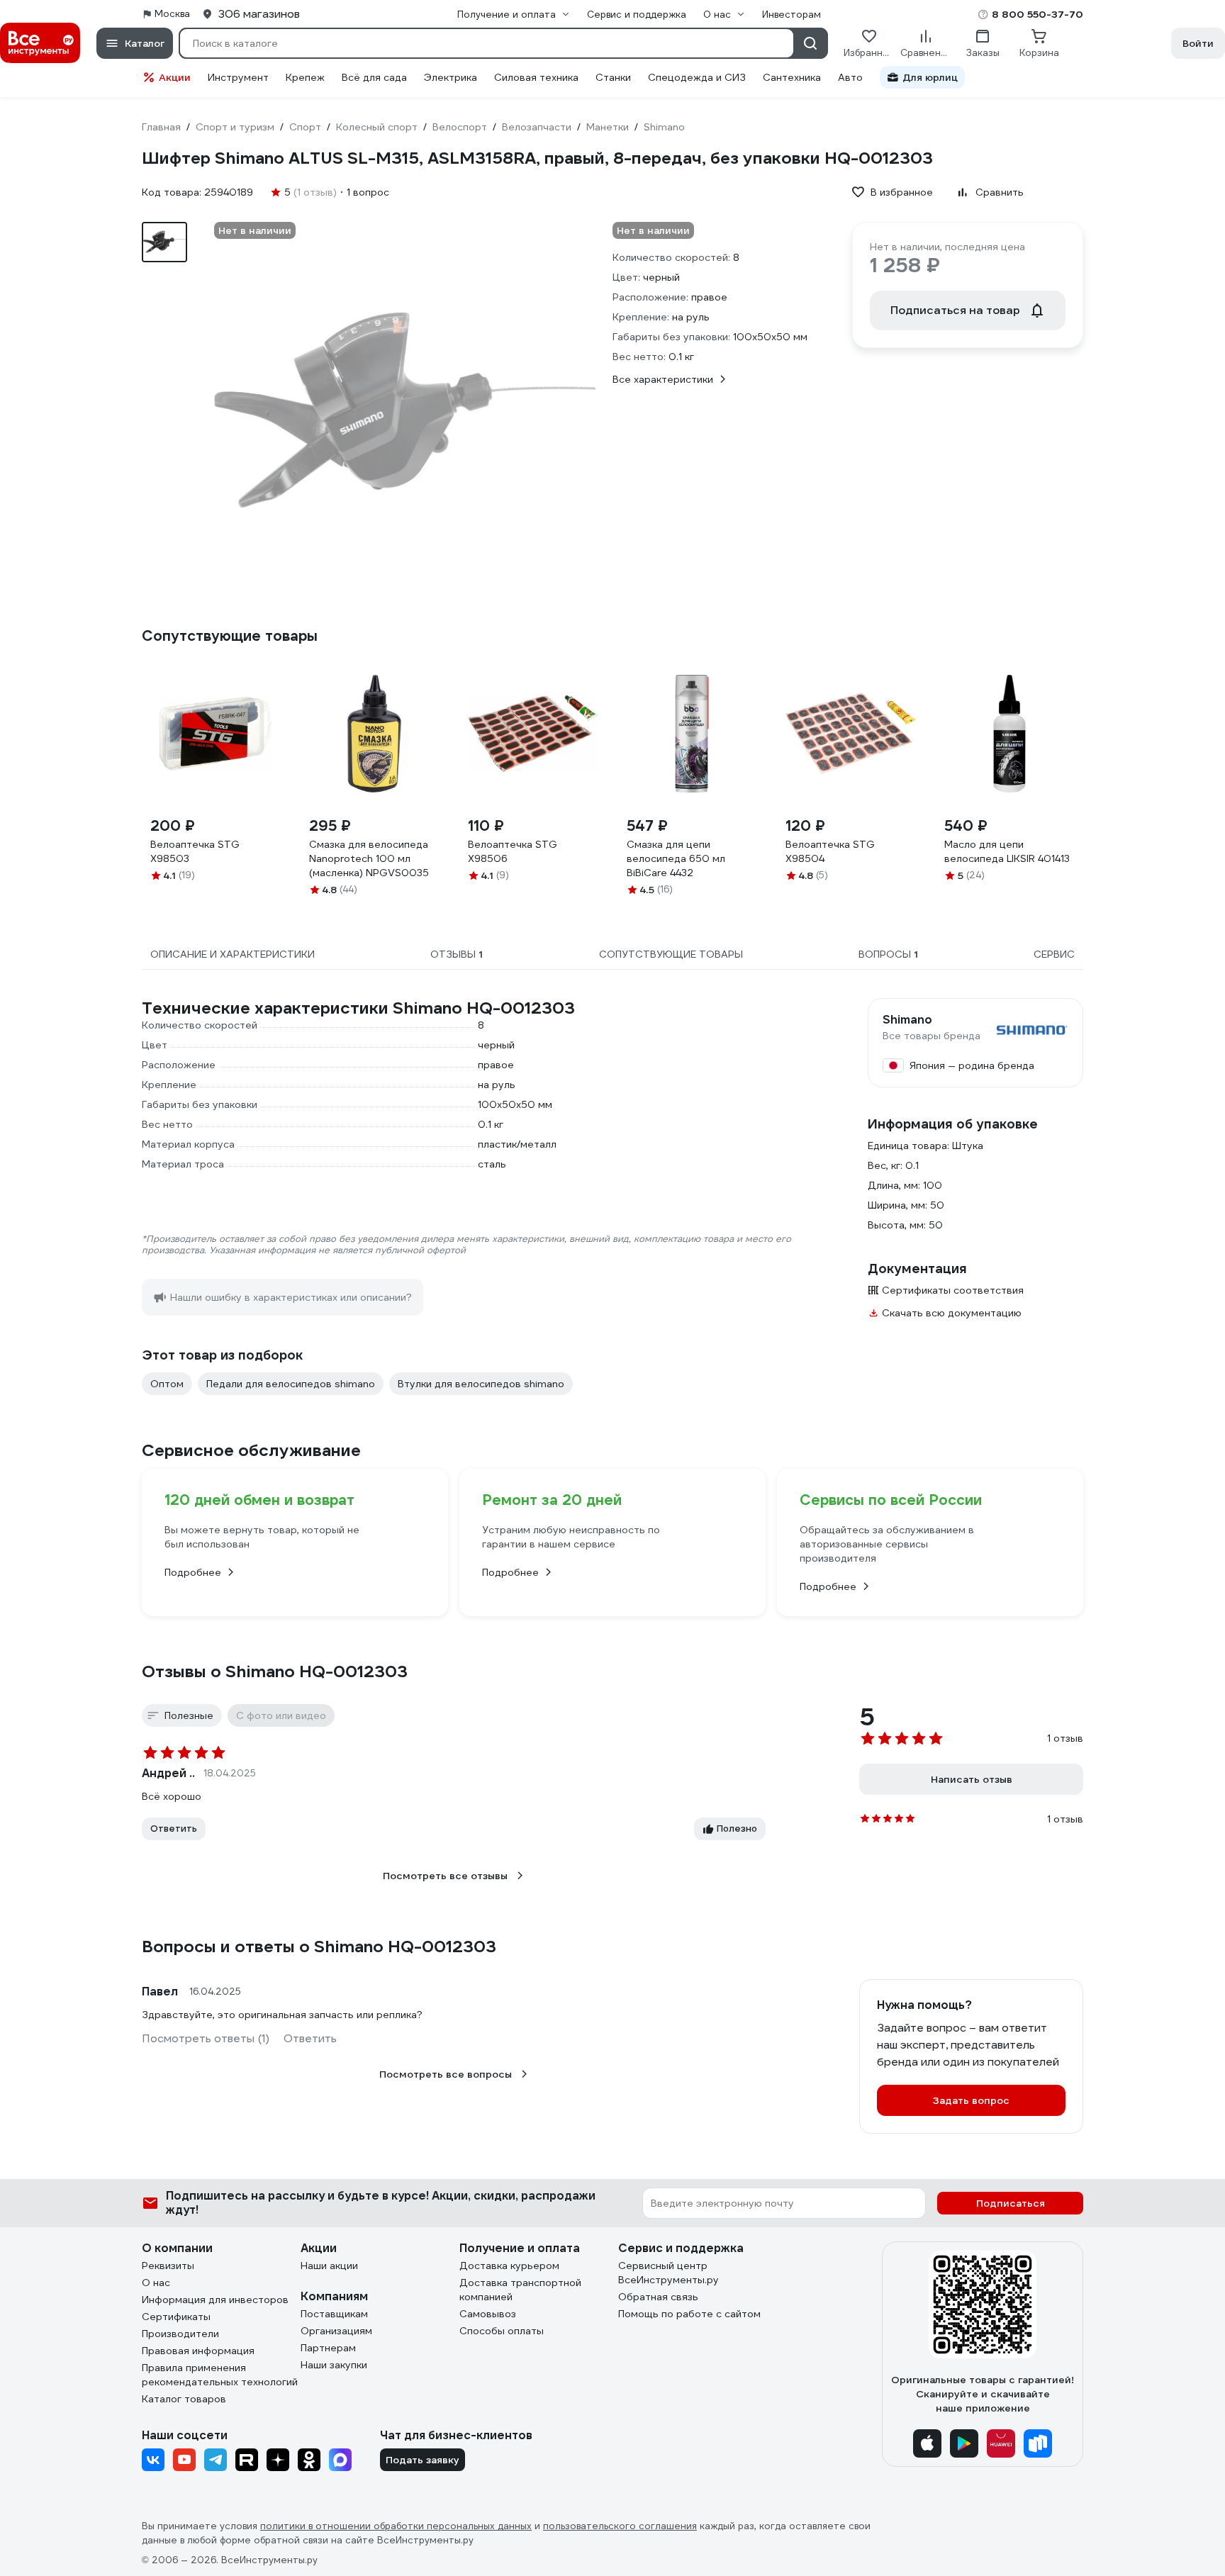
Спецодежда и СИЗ (697, 77)
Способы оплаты (502, 2331)
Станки (613, 77)
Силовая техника (536, 77)
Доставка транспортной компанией (520, 2290)
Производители (180, 2334)
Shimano (907, 1020)
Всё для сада (374, 77)
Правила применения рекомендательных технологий (220, 2375)
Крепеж (305, 77)
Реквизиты (168, 2266)
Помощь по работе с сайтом (689, 2314)
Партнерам (328, 2348)
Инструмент (238, 77)
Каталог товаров (184, 2399)
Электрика (451, 77)
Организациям (336, 2331)
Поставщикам (334, 2314)
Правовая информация (198, 2351)
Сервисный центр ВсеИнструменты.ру (669, 2273)
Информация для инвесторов (215, 2300)
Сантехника (792, 77)
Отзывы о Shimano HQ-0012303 (275, 1671)
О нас (156, 2283)
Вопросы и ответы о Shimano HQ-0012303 (319, 1947)
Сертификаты (176, 2317)
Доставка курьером (509, 2266)
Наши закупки (334, 2365)
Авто (850, 77)
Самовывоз (488, 2314)
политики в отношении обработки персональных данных (396, 2526)
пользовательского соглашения (620, 2526)
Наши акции (329, 2266)
